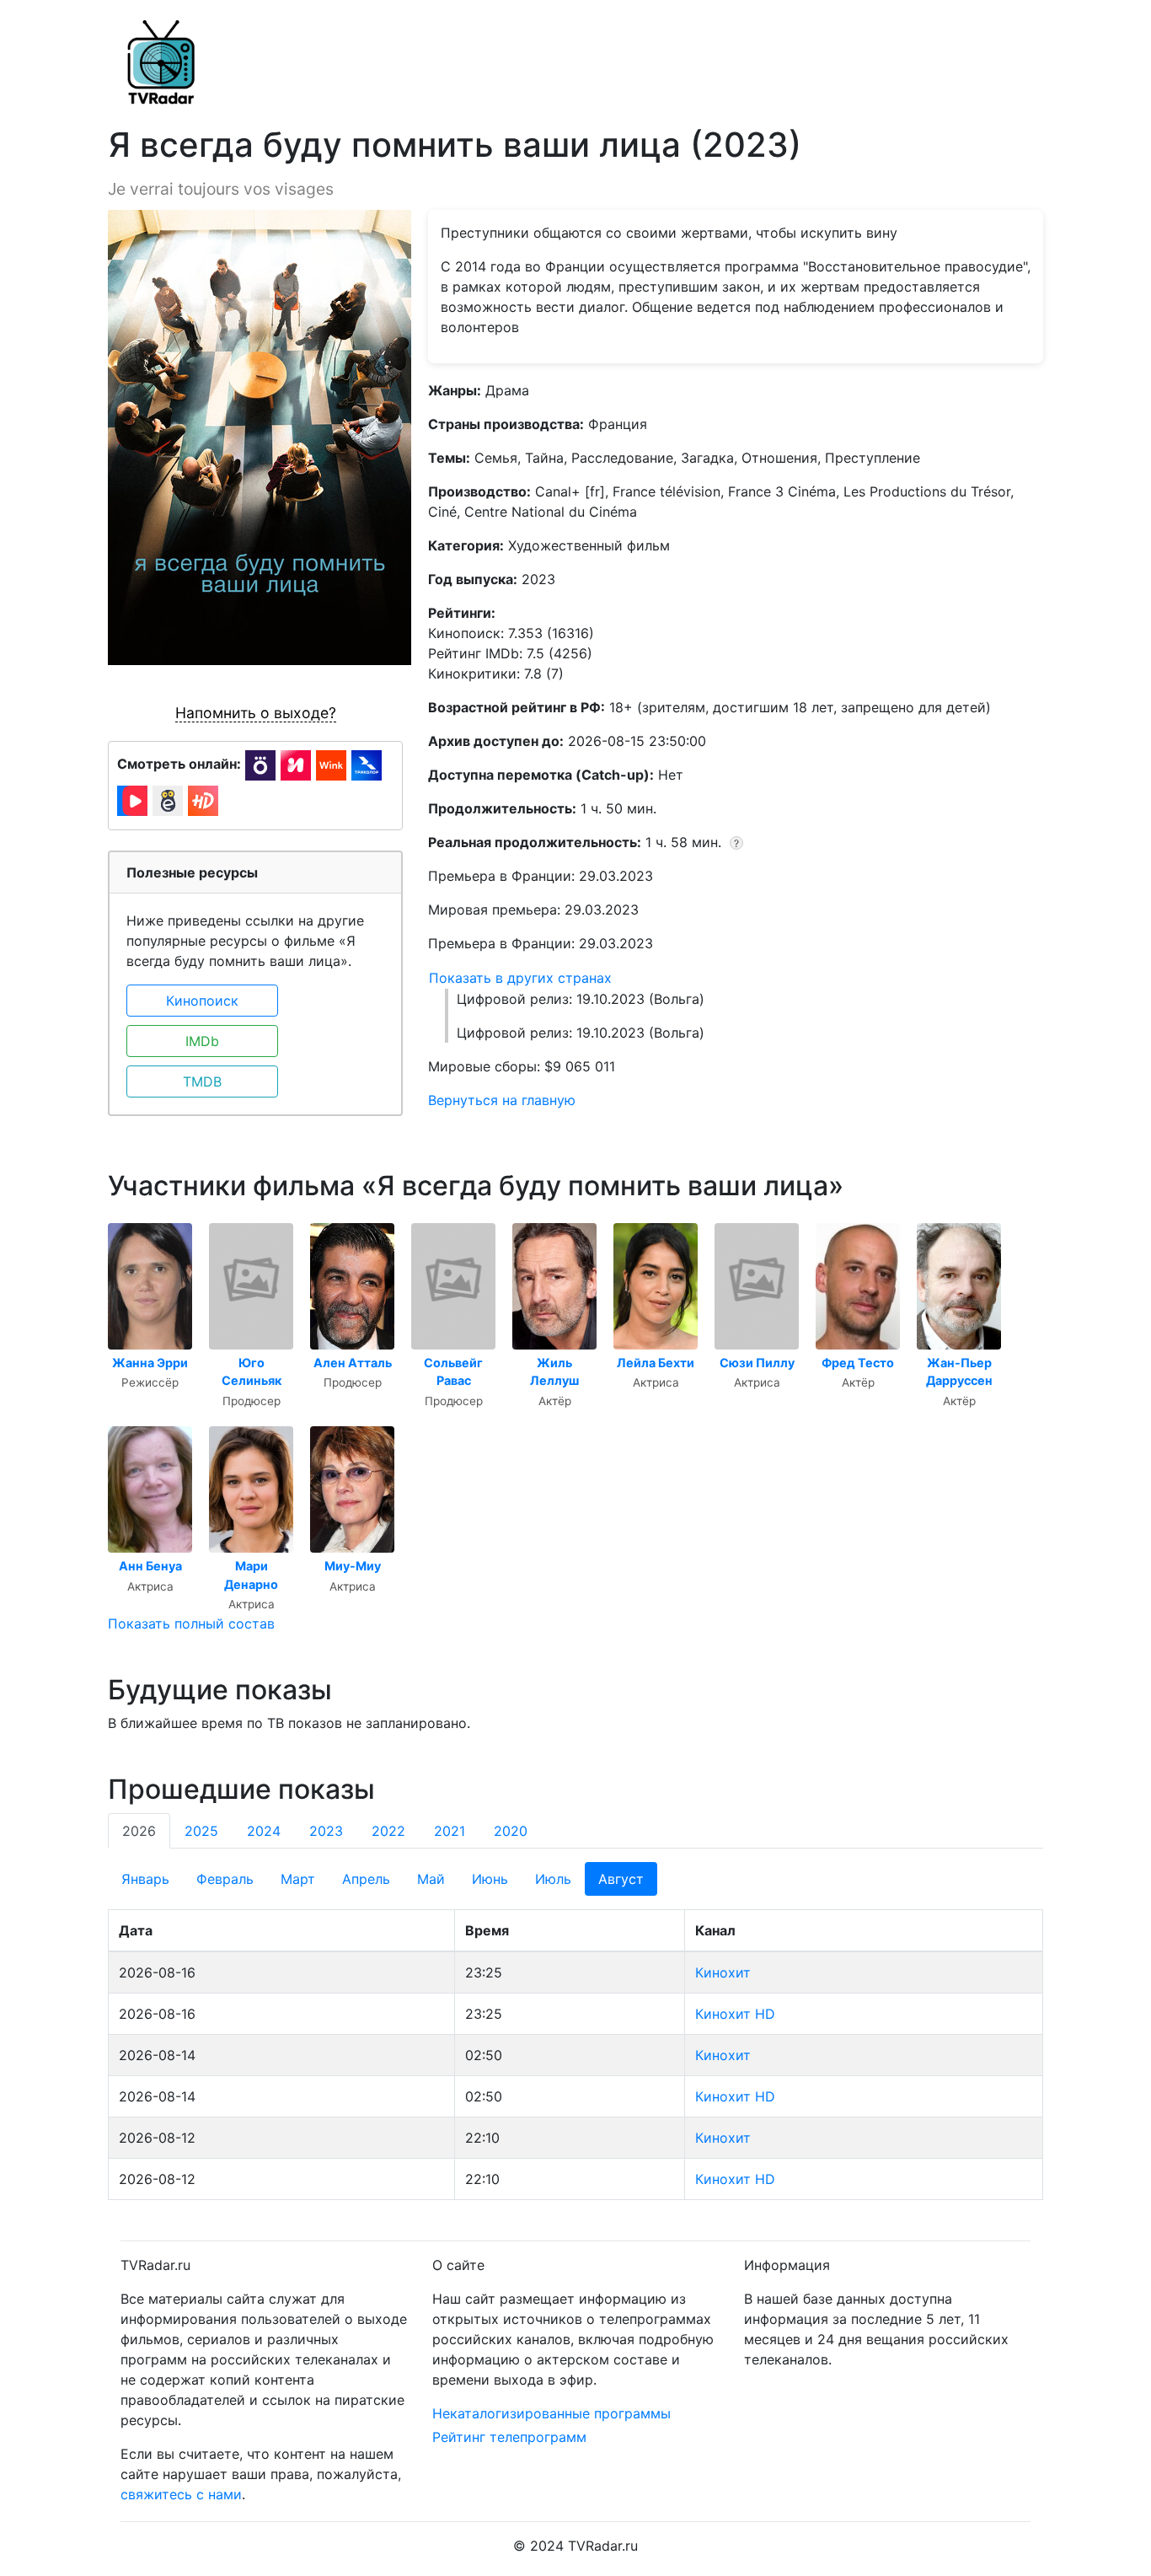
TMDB (202, 1081)
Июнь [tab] (490, 1879)
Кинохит (723, 1972)
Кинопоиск (202, 1001)
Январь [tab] (145, 1879)
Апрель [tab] (366, 1879)
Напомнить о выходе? (256, 713)
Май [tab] (431, 1879)
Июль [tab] (553, 1879)
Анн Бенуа (150, 1566)
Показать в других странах (520, 978)
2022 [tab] (388, 1831)
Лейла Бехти (656, 1363)
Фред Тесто (858, 1363)
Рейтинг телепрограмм (509, 2437)
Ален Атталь (353, 1363)
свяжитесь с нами (181, 2494)
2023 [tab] (326, 1831)
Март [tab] (298, 1879)
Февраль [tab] (225, 1879)
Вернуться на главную (502, 1100)
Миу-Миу (353, 1566)
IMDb (202, 1041)
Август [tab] (621, 1879)
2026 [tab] (139, 1831)
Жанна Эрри (150, 1363)
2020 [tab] (511, 1831)
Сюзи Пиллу (757, 1363)
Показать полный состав (191, 1623)
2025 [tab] (201, 1831)
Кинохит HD (735, 2014)
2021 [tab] (450, 1831)
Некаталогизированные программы (551, 2413)
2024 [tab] (264, 1831)
